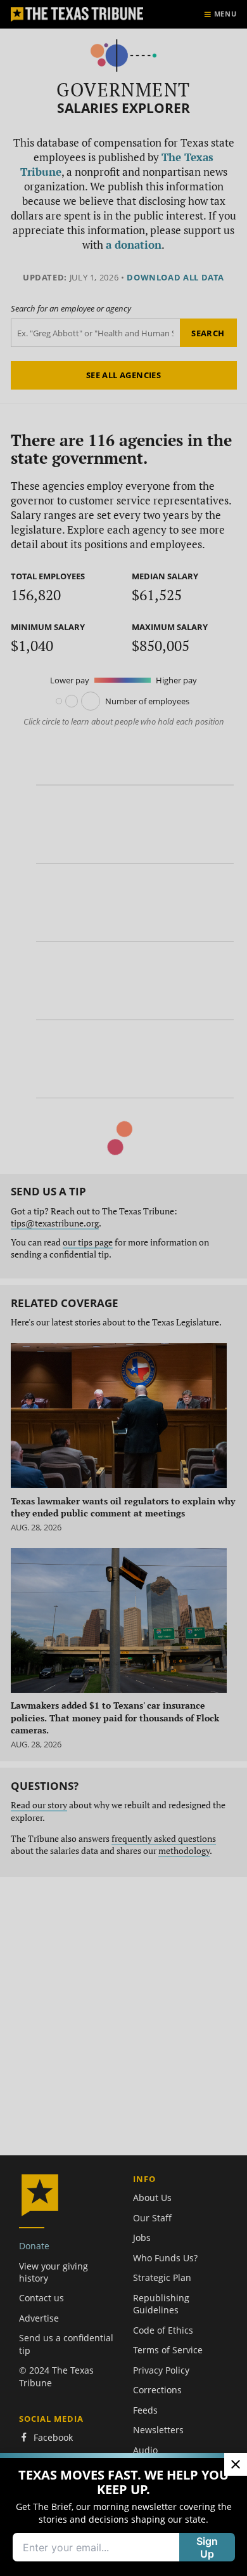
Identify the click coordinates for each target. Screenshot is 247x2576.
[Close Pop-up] (236, 2464)
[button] (123, 1288)
